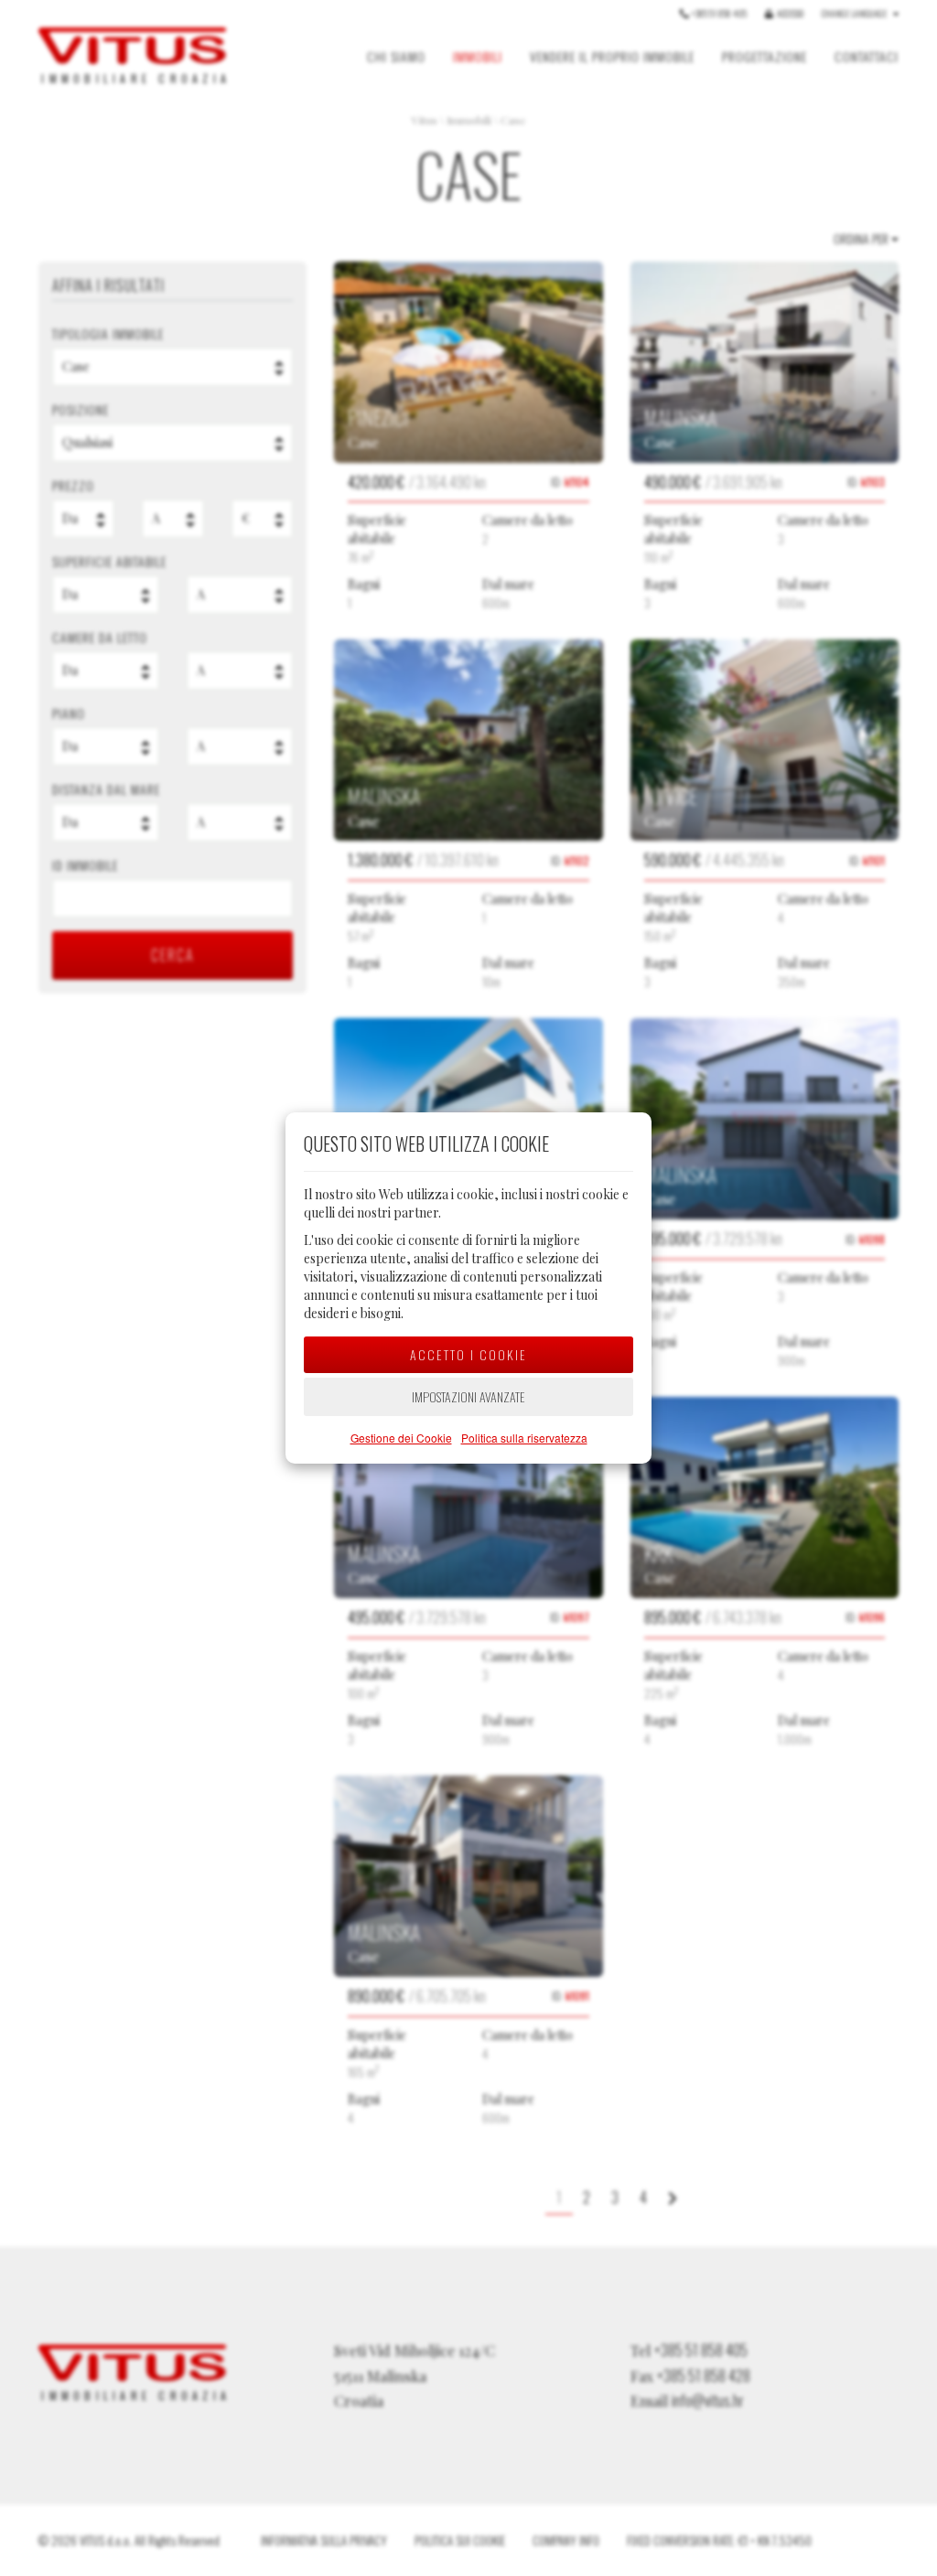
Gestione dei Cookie (401, 1438)
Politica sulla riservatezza (524, 1438)
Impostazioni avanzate (468, 1396)
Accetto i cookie (468, 1354)
